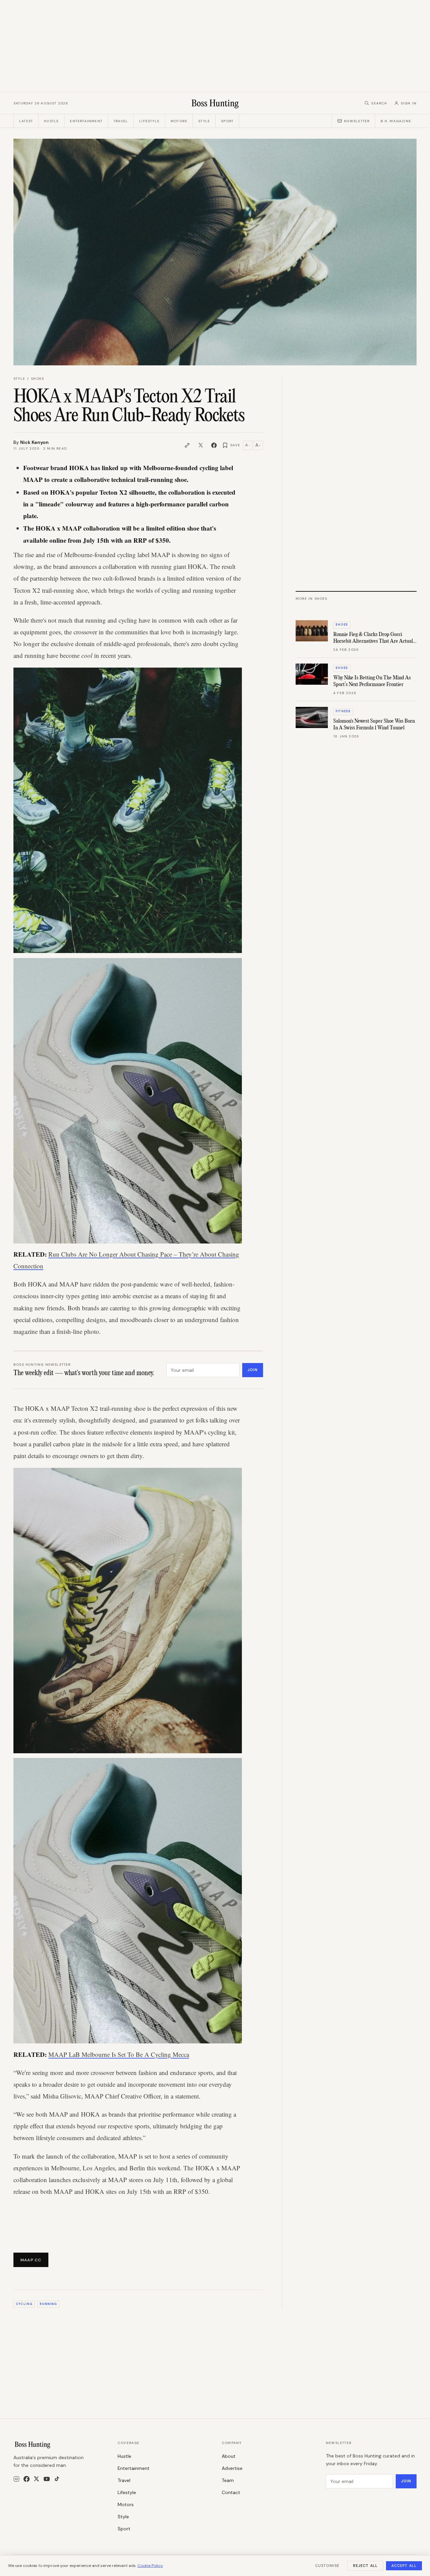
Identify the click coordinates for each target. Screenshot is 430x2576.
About (229, 2456)
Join (253, 1370)
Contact (231, 2492)
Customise (327, 2566)
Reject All (365, 2566)
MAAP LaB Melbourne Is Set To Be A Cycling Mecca (119, 2054)
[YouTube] (47, 2479)
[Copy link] (187, 445)
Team (228, 2480)
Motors (179, 121)
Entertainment (86, 121)
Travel (121, 121)
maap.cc (31, 2260)
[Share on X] (201, 445)
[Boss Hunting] (215, 103)
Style (204, 121)
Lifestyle (149, 121)
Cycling (24, 2304)
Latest (26, 121)
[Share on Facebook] (214, 445)
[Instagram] (16, 2479)
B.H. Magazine (396, 121)
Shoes (37, 379)
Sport (227, 121)
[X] (36, 2479)
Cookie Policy (150, 2566)
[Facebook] (27, 2479)
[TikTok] (57, 2479)
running (48, 2304)
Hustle (51, 121)
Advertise (232, 2468)
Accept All (404, 2566)
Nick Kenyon (34, 442)
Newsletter (357, 121)
